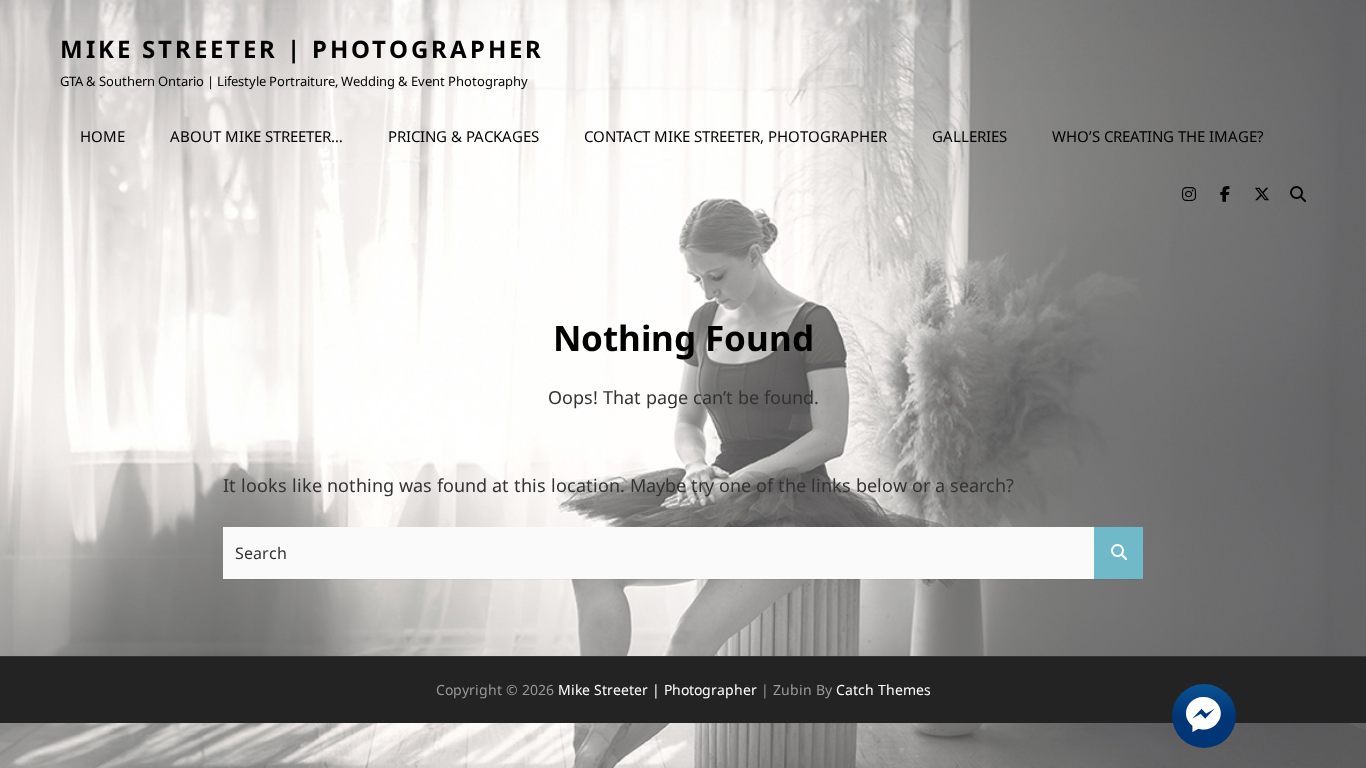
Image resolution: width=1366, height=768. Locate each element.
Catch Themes (883, 689)
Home (102, 136)
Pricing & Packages (463, 136)
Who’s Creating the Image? (1158, 136)
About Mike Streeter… (256, 136)
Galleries (969, 136)
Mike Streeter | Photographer (302, 48)
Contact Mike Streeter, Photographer (735, 136)
